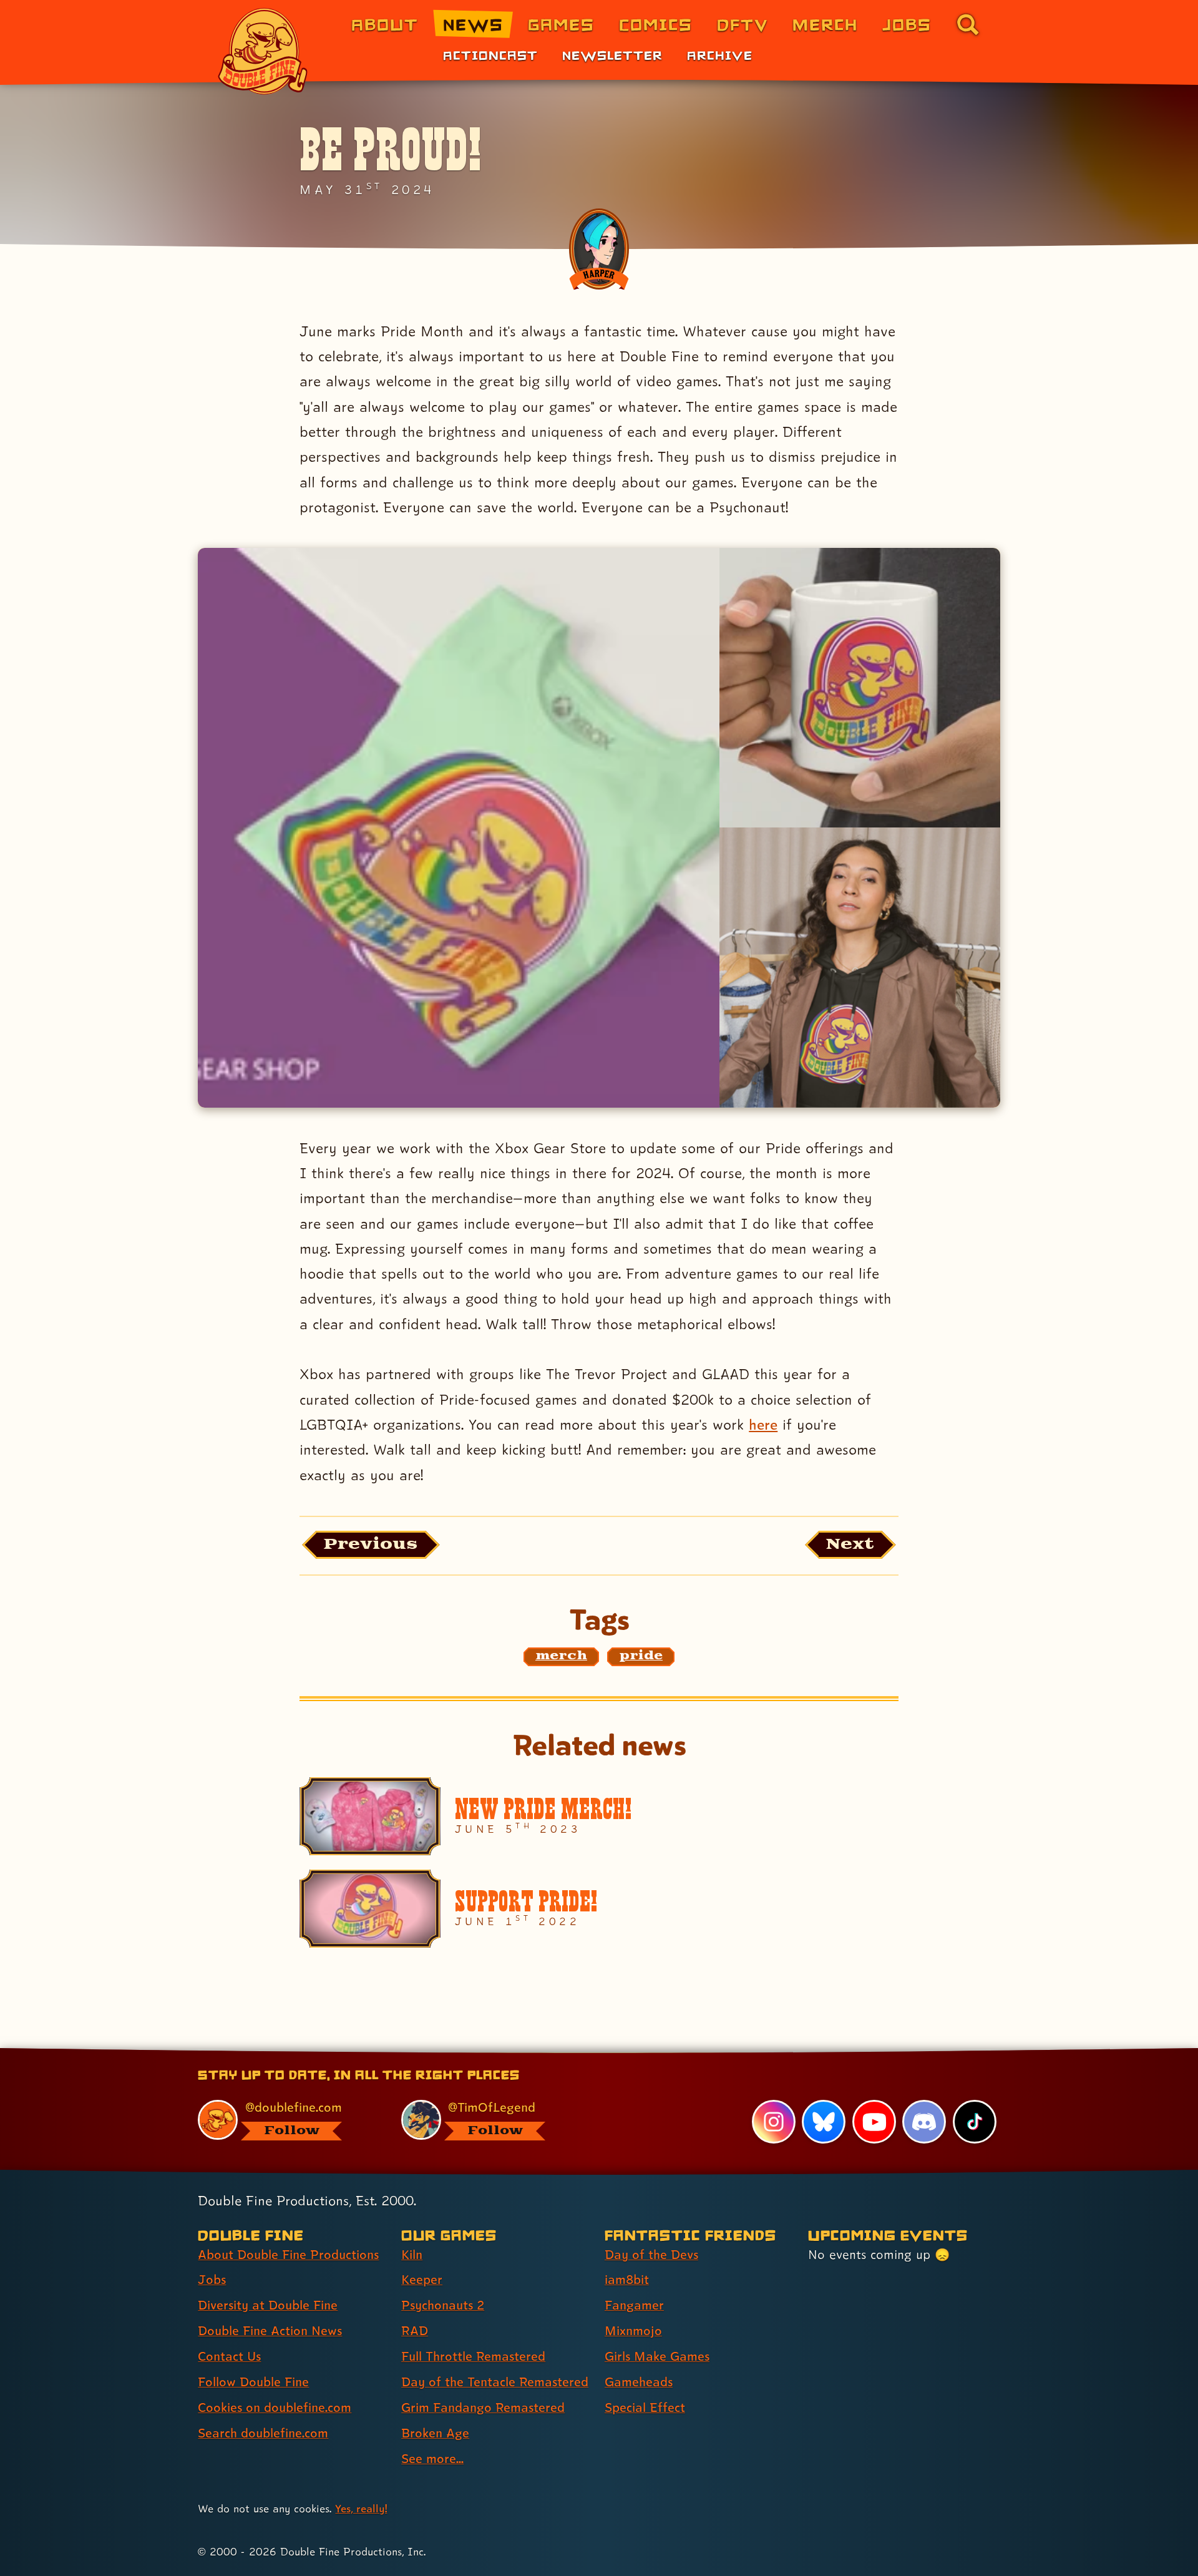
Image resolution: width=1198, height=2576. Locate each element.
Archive (720, 55)
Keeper (422, 2280)
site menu (585, 2052)
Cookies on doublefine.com (275, 2408)
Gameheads (639, 2382)
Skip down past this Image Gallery (598, 563)
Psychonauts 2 (443, 2305)
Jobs (907, 24)
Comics (656, 24)
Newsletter (612, 55)
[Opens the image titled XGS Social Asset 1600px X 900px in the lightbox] (458, 828)
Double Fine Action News (270, 2331)
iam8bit (627, 2280)
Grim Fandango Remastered (483, 2408)
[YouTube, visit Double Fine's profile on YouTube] (874, 2122)
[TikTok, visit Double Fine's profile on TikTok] (975, 2122)
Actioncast (490, 55)
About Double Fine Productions (288, 2255)
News (473, 24)
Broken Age (435, 2433)
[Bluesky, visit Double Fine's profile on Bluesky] (824, 2122)
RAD (415, 2331)
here (763, 1424)
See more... (432, 2459)
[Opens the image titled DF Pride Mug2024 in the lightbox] (860, 688)
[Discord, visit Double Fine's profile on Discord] (924, 2122)
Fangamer (634, 2305)
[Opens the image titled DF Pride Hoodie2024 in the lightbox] (860, 967)
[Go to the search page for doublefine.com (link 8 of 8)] (968, 24)
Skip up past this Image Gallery (598, 1137)
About (385, 24)
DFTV (743, 24)
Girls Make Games (657, 2356)
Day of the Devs (651, 2255)
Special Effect (645, 2408)
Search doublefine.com (263, 2433)
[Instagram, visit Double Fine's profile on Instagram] (774, 2122)
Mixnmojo (633, 2331)
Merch (825, 24)
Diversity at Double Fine (268, 2305)
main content (664, 2052)
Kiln (412, 2255)
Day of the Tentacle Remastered (495, 2382)
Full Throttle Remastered (473, 2356)
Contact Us (229, 2356)
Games (561, 24)
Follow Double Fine (253, 2382)
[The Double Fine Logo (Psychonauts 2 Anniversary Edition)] (263, 51)
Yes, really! (361, 2508)
